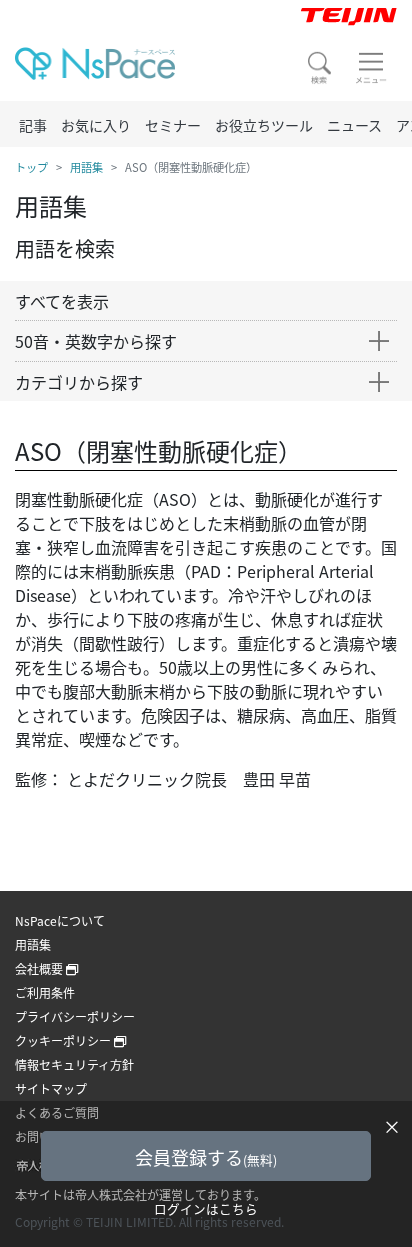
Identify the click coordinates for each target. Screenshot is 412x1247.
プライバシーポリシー (75, 1016)
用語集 (86, 167)
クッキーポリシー (64, 1040)
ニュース (354, 125)
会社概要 (40, 968)
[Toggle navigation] (371, 68)
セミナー (173, 125)
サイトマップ (51, 1088)
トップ (31, 167)
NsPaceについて (60, 920)
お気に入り (96, 125)
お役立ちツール (264, 125)
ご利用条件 (45, 992)
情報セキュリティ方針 (74, 1064)
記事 (33, 125)
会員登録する (206, 1157)
